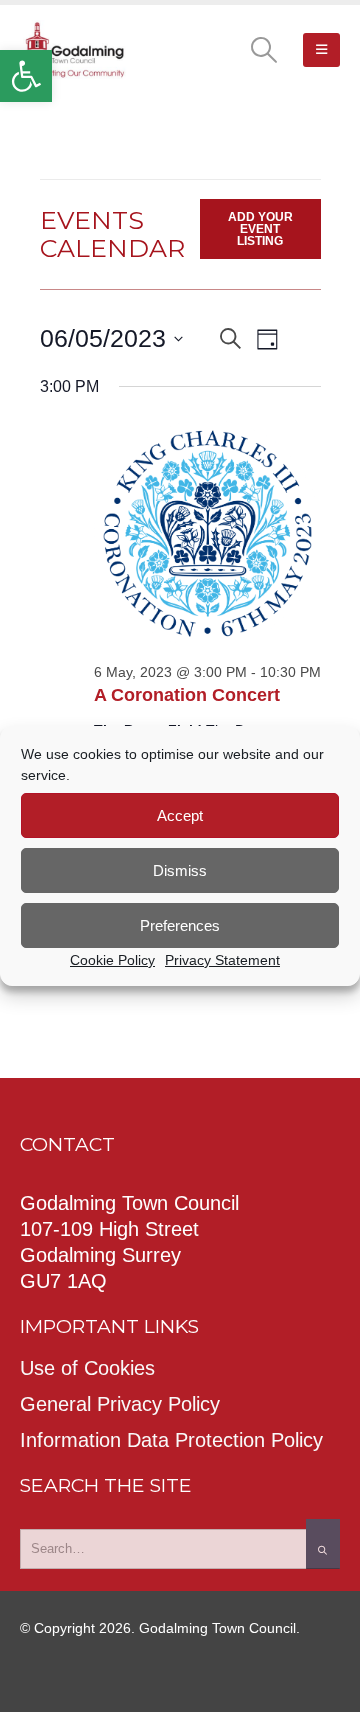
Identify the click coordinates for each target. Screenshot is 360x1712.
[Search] (323, 1544)
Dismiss (180, 870)
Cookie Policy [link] (112, 960)
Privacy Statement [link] (222, 960)
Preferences (180, 925)
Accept (180, 815)
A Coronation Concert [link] (187, 695)
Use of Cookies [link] (87, 1368)
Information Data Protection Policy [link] (171, 1440)
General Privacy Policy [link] (120, 1404)
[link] (26, 76)
